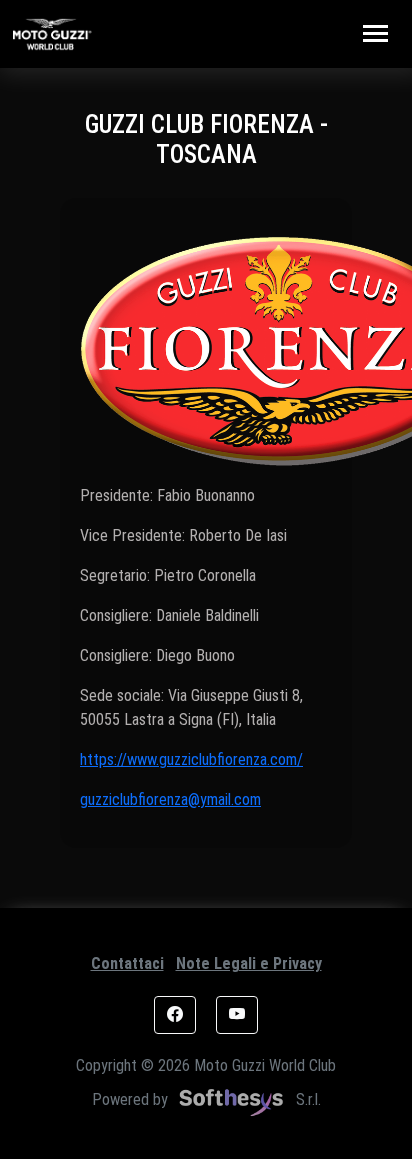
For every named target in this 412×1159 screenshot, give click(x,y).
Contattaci (127, 963)
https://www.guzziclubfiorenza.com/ (191, 759)
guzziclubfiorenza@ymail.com (170, 799)
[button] (175, 1015)
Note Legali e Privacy (249, 963)
